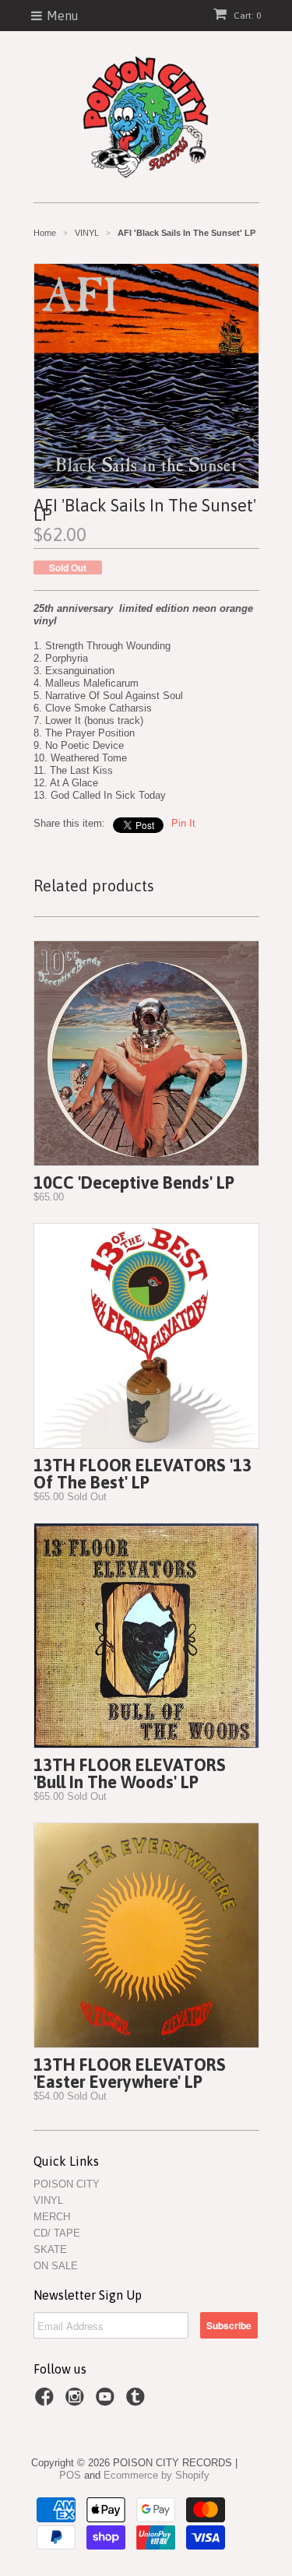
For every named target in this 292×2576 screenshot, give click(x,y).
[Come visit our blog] (138, 2402)
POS (70, 2475)
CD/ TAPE (57, 2233)
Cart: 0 (246, 16)
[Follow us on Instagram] (77, 2402)
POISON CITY (67, 2184)
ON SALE (56, 2266)
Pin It (183, 823)
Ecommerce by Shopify (157, 2475)
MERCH (52, 2217)
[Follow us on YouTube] (107, 2402)
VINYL (48, 2200)
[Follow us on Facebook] (47, 2402)
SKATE (50, 2249)
